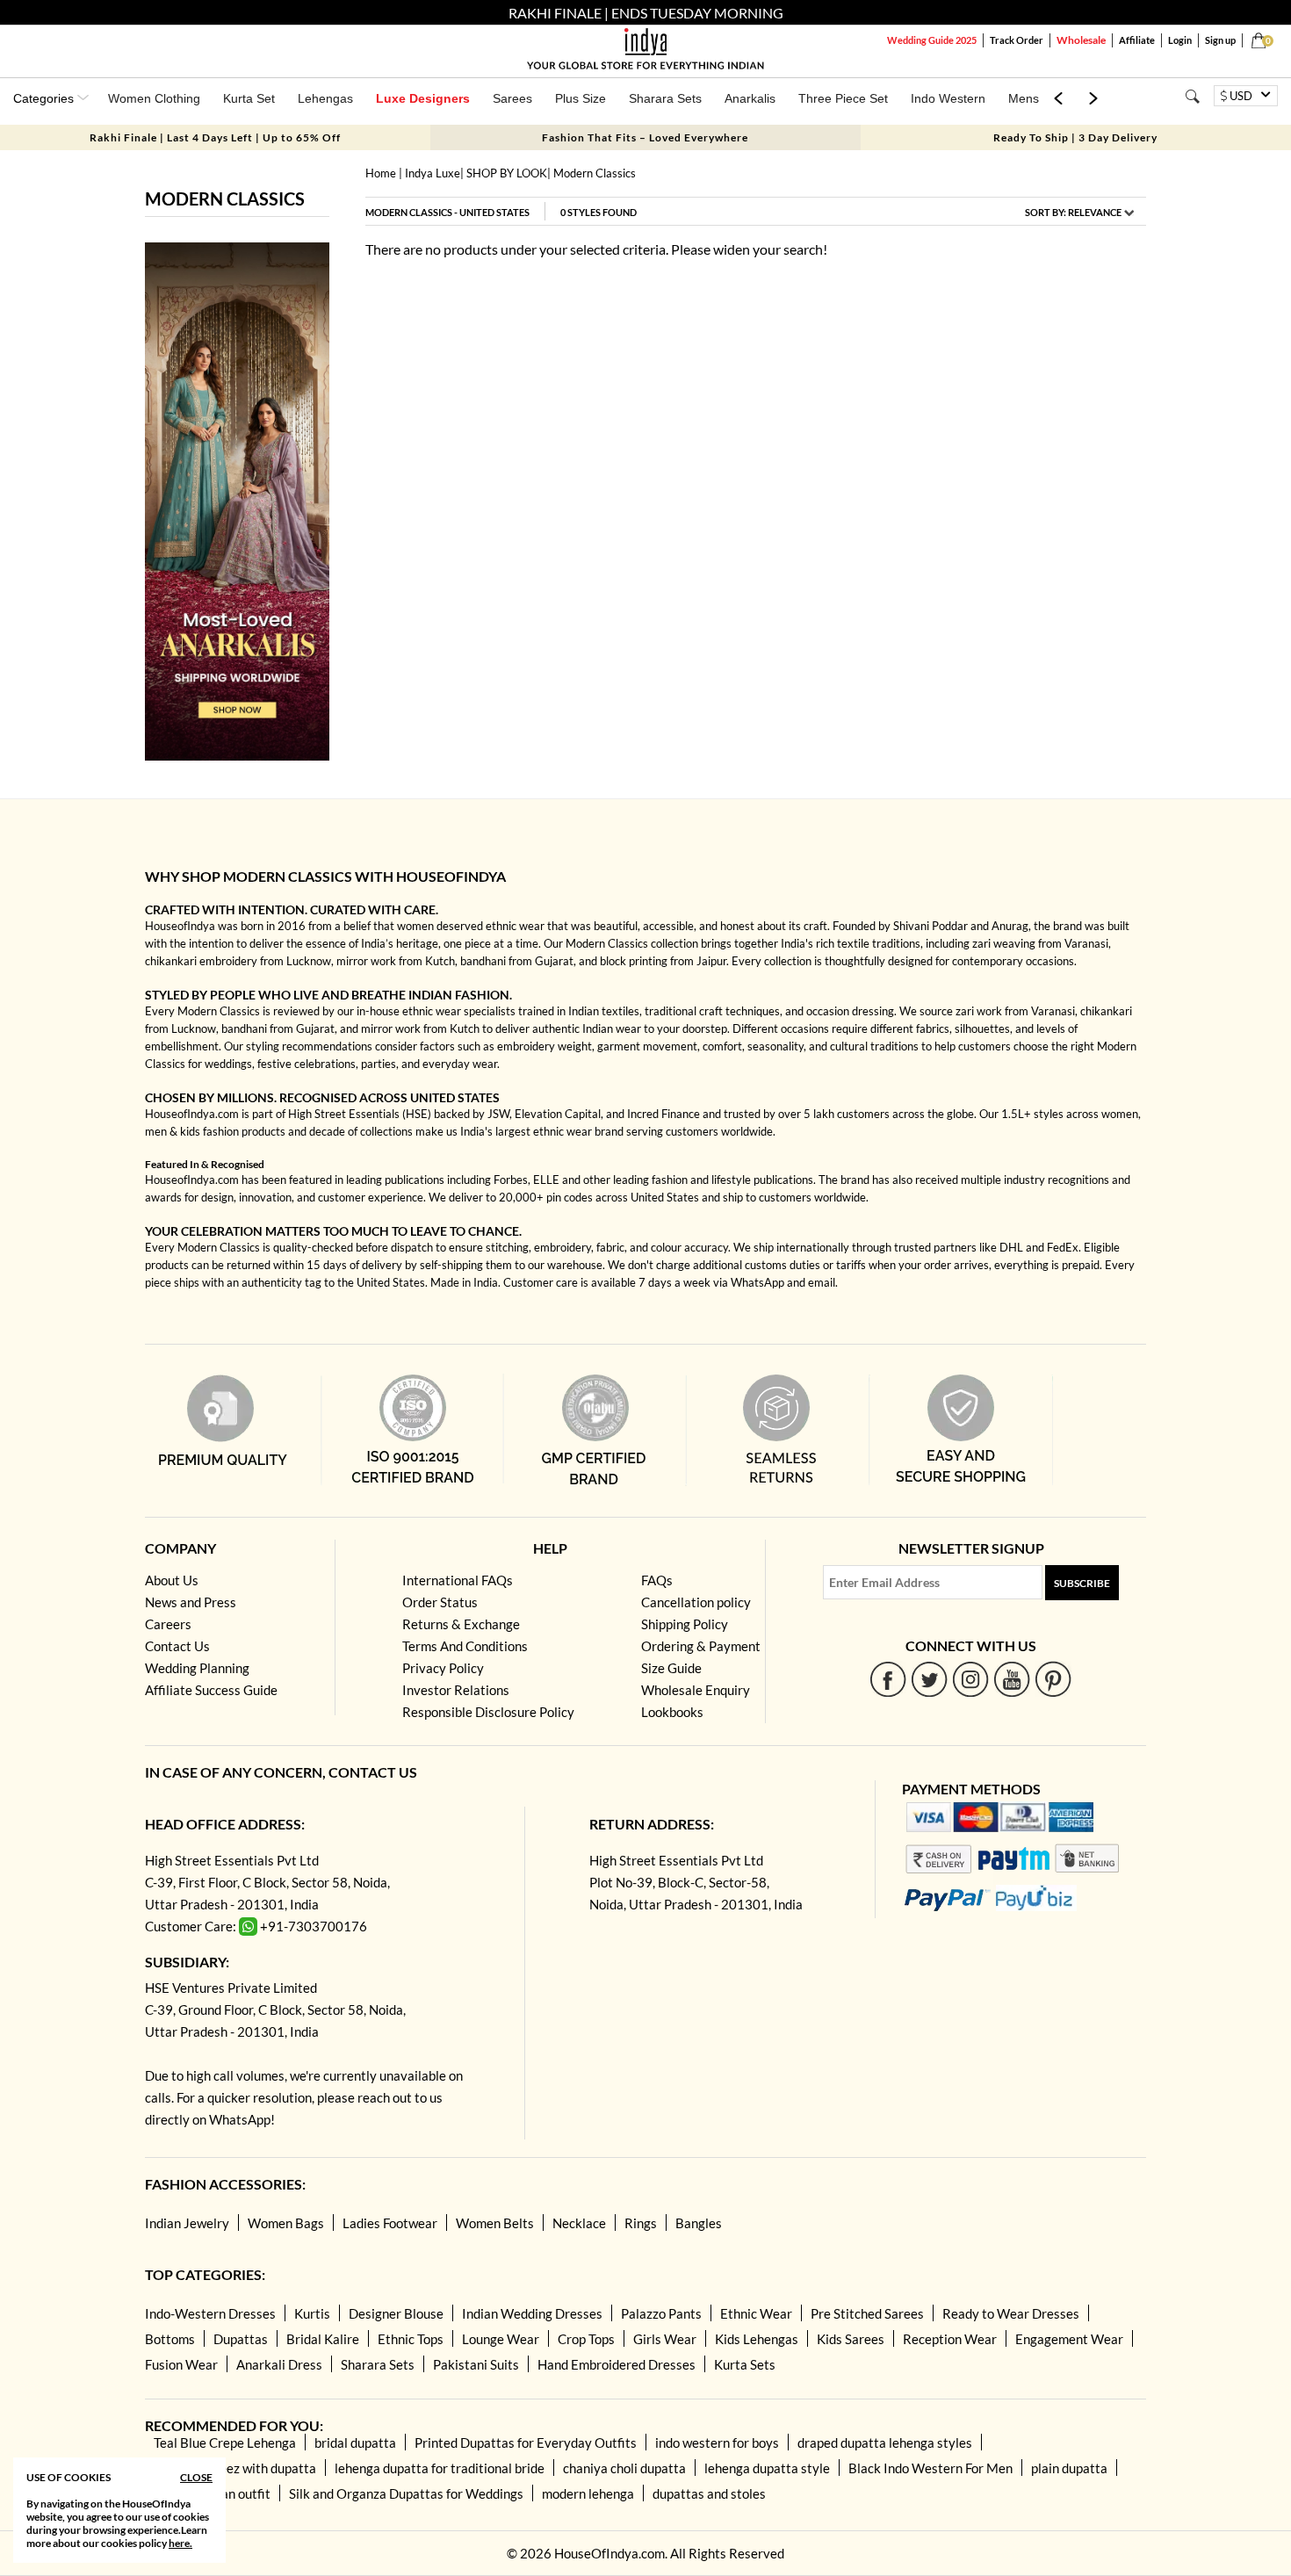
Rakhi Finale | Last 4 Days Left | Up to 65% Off (215, 137)
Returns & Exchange (461, 1624)
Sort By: (1073, 212)
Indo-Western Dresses (210, 2313)
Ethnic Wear (756, 2313)
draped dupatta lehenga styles (885, 2443)
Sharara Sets (665, 98)
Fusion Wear (181, 2364)
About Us (172, 1580)
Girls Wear (665, 2339)
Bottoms (170, 2339)
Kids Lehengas (757, 2339)
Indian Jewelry (187, 2223)
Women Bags (286, 2223)
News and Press (191, 1602)
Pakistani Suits (476, 2364)
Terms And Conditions (465, 1646)
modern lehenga (588, 2493)
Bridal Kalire (323, 2339)
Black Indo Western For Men (930, 2468)
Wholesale (1081, 40)
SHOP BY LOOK (507, 173)
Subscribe (1082, 1583)
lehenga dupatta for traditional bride (440, 2468)
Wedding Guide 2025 (932, 40)
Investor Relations (456, 1690)
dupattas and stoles (709, 2493)
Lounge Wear (501, 2339)
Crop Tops (586, 2339)
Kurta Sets (745, 2364)
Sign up (1220, 40)
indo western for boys (717, 2443)
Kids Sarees (851, 2339)
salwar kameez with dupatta (235, 2468)
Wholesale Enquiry (696, 1690)
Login (1180, 40)
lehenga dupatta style (767, 2468)
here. (180, 2543)
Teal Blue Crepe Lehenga (225, 2443)
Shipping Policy (685, 1624)
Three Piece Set (843, 98)
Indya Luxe (433, 173)
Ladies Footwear (390, 2223)
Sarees (512, 98)
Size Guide (671, 1668)
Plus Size (581, 98)
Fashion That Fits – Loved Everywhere (645, 137)
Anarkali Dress (279, 2364)
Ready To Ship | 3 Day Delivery (1075, 137)
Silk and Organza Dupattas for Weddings (406, 2493)
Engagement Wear (1069, 2339)
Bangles (699, 2223)
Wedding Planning (197, 1668)
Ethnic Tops (411, 2339)
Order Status (440, 1602)
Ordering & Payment (701, 1646)
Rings (641, 2223)
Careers (168, 1624)
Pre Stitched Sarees (867, 2313)
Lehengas (325, 98)
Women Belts (495, 2223)
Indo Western (948, 98)
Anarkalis (750, 98)
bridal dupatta (355, 2443)
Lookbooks (672, 1712)
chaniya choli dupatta (624, 2468)
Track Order (1017, 40)
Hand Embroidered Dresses (617, 2364)
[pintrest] (1053, 1679)
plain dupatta (1069, 2468)
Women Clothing (154, 98)
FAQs (657, 1580)
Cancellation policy (696, 1602)
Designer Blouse (396, 2313)
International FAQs (458, 1580)
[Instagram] (971, 1679)
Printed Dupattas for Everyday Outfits (526, 2443)
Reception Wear (950, 2339)
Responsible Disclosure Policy (488, 1712)
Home (381, 173)
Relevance (1095, 212)
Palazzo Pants (661, 2313)
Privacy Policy (443, 1668)
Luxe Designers (423, 98)
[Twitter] (930, 1679)
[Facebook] (888, 1679)
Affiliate (1137, 40)
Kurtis (312, 2313)
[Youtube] (1012, 1679)
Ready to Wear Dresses (1011, 2313)
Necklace (579, 2223)
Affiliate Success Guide (211, 1690)
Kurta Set (249, 98)
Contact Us (177, 1646)
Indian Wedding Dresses (532, 2313)
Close (196, 2477)
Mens (1024, 98)
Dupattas (241, 2339)
